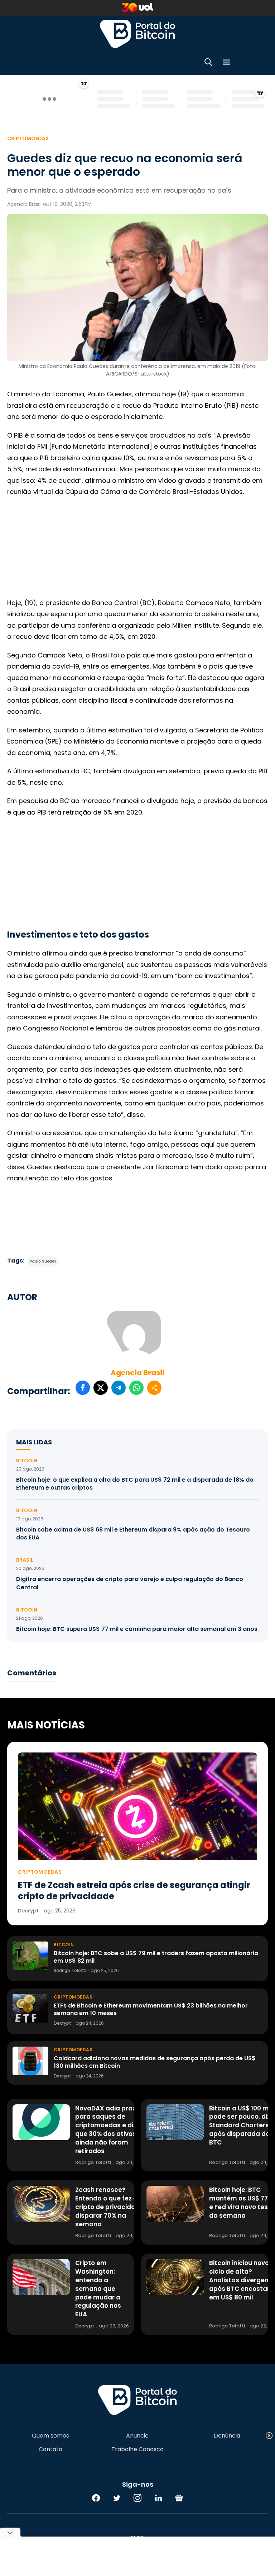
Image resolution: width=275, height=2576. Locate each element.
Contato (50, 2449)
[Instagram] (137, 2498)
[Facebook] (96, 2498)
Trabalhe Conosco (137, 2449)
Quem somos (50, 2436)
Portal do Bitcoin (137, 34)
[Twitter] (117, 2498)
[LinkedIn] (158, 2498)
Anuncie (137, 2436)
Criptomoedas (28, 138)
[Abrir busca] (208, 63)
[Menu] (226, 63)
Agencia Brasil (137, 1373)
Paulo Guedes (43, 1261)
